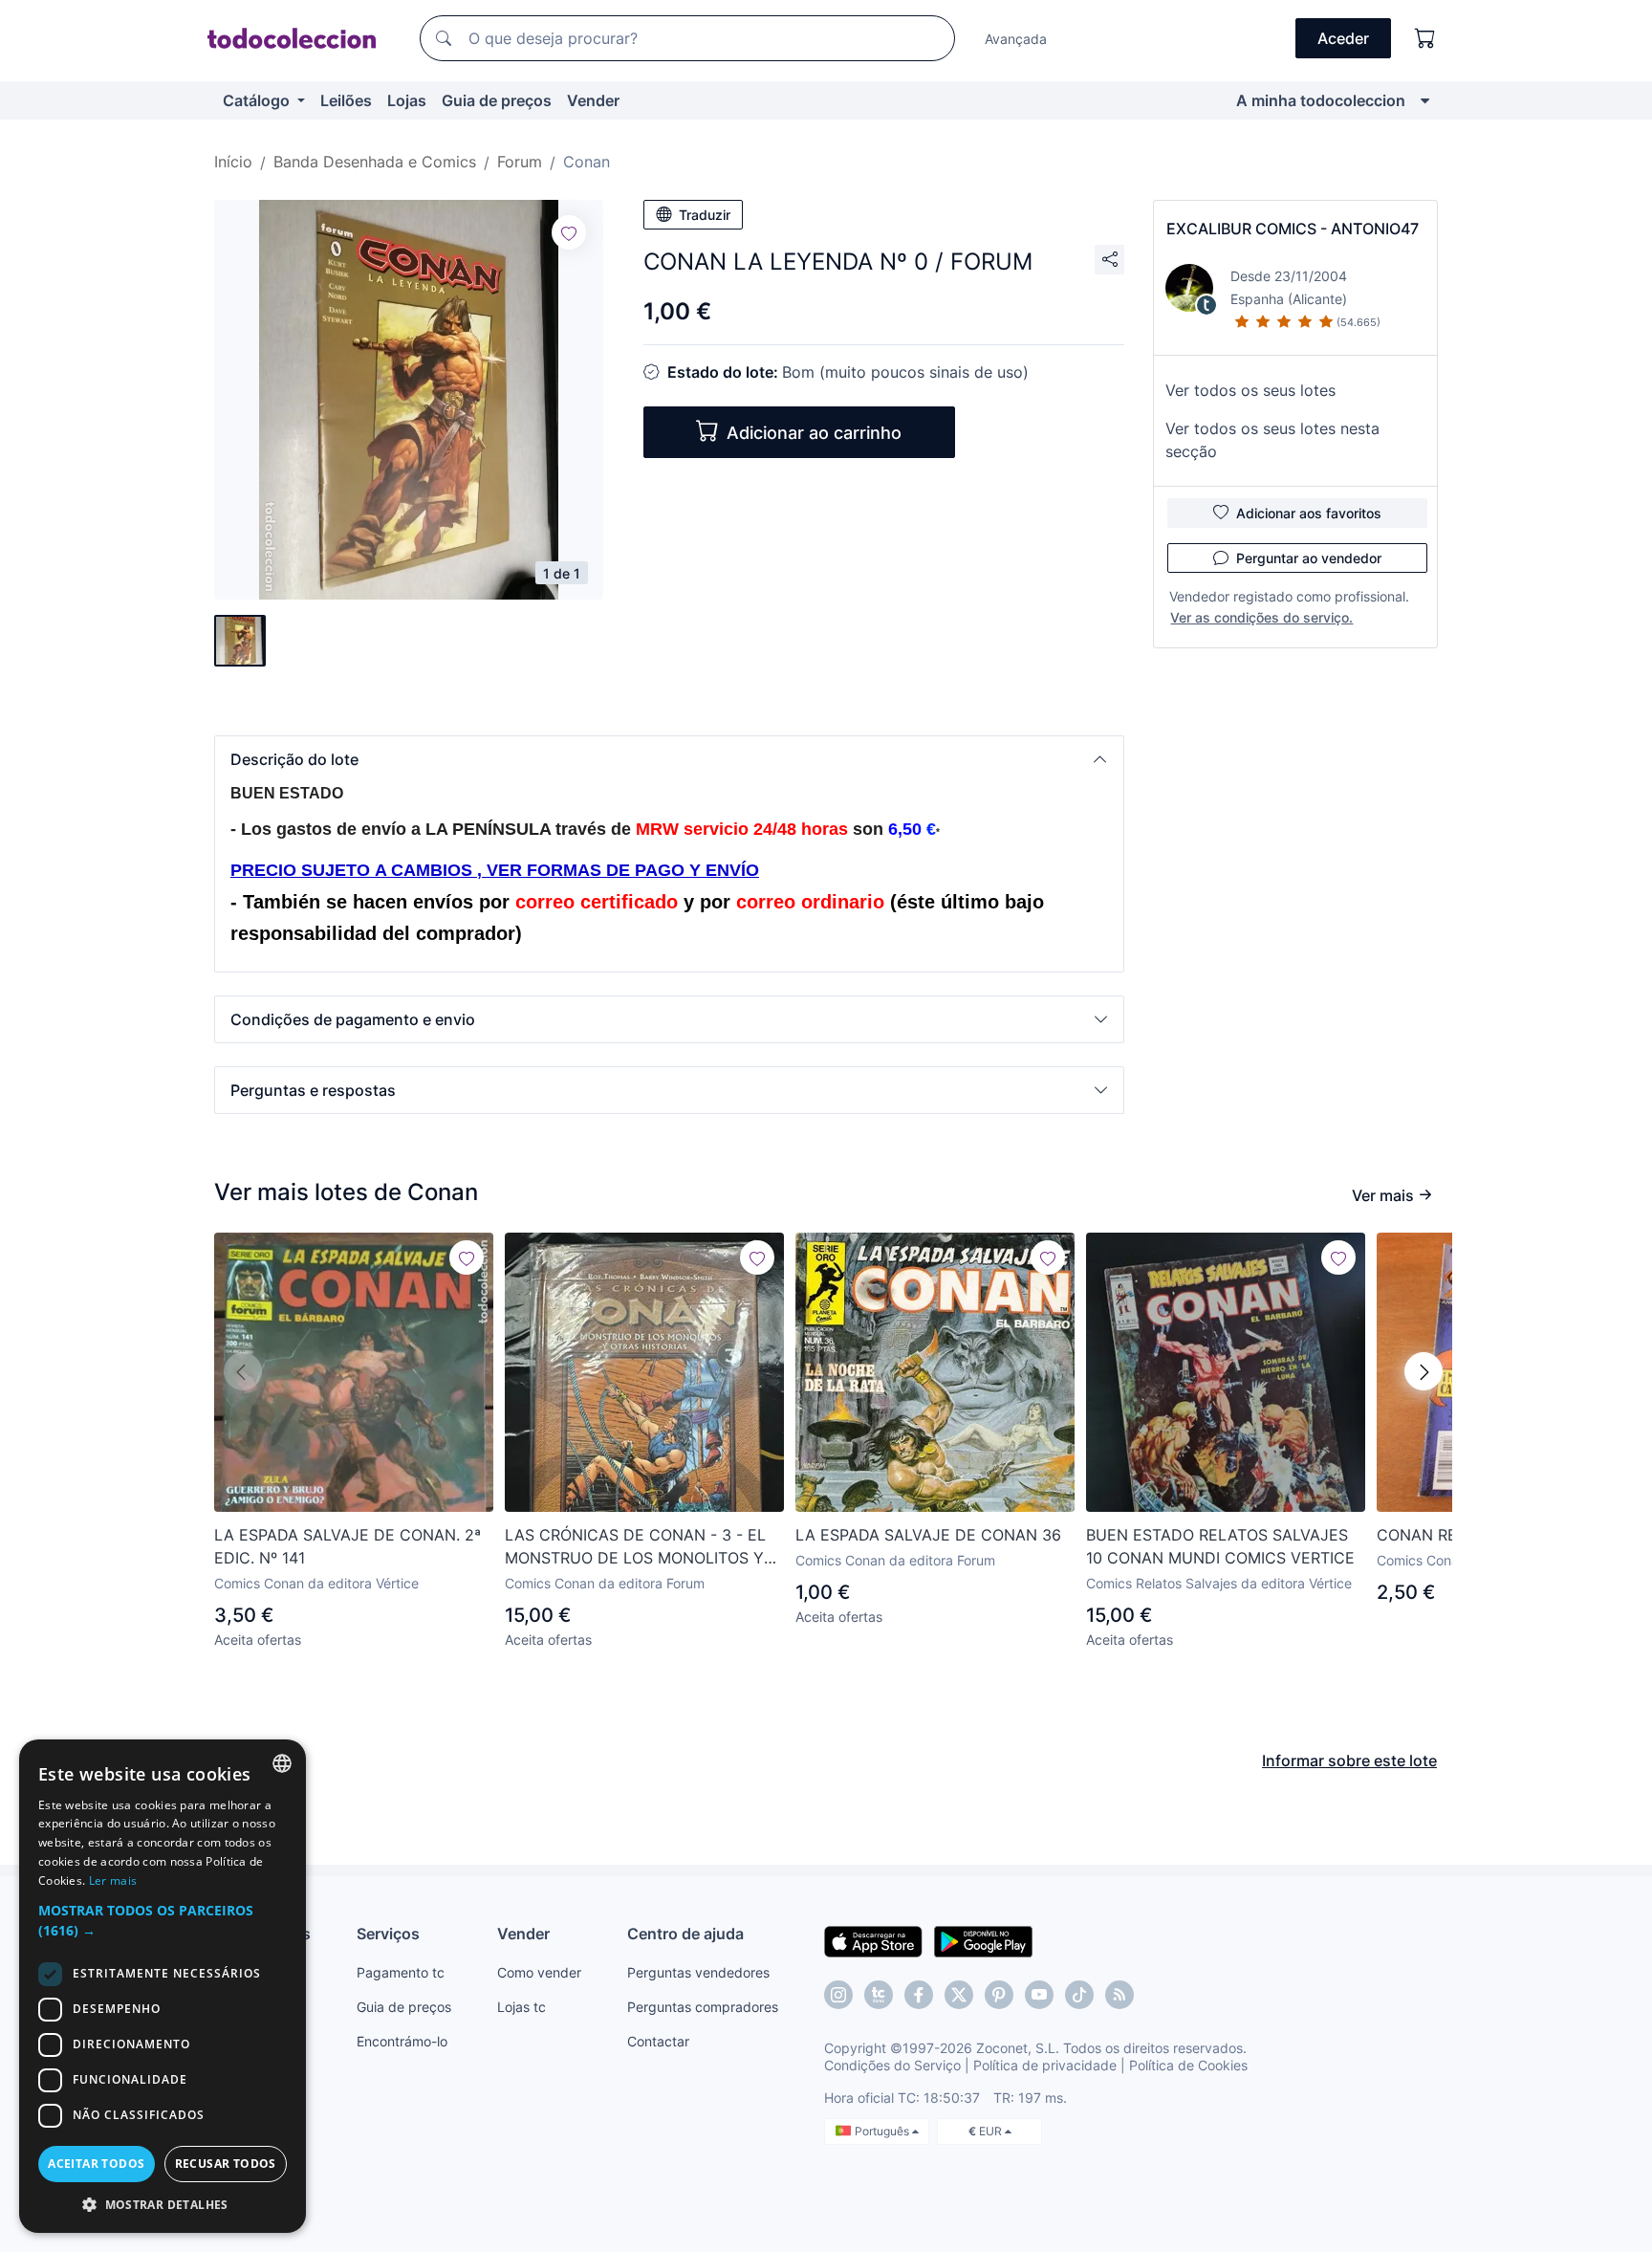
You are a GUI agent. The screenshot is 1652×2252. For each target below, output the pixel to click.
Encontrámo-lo (402, 2041)
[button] (669, 759)
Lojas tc (522, 2007)
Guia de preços (497, 100)
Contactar (658, 2041)
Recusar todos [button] (226, 2164)
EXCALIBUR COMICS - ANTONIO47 (1293, 229)
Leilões (346, 100)
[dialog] (163, 1986)
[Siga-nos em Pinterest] (999, 1995)
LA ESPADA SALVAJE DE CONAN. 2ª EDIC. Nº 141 (348, 1546)
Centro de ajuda (685, 1934)
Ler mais (113, 1880)
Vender (593, 100)
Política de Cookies (1188, 2065)
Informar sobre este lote (1349, 1760)
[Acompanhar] (569, 232)
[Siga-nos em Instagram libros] (879, 1995)
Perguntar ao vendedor (1309, 558)
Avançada (1016, 39)
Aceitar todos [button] (96, 2164)
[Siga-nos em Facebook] (919, 1995)
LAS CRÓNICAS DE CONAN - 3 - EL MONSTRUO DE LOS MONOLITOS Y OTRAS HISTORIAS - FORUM (635, 1547)
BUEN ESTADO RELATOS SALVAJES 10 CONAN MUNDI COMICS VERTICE (1220, 1546)
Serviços (388, 1934)
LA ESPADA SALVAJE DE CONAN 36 (928, 1535)
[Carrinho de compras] (1425, 38)
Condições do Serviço (892, 2065)
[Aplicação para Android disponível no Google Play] (983, 1940)
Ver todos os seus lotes (1250, 390)
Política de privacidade (1045, 2065)
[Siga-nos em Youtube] (1039, 1995)
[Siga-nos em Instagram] (838, 1995)
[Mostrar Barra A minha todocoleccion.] (1425, 100)
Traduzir (705, 215)
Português (883, 2131)
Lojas (407, 100)
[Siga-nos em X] (959, 1995)
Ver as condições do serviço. (1261, 617)
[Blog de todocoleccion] (1119, 1995)
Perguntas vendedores (698, 1972)
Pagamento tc (401, 1972)
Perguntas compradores (703, 2007)
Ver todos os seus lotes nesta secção (1272, 440)
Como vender (539, 1972)
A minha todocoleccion (1321, 100)
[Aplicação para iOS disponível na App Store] (873, 1940)
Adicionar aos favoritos (1309, 513)
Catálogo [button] (258, 100)
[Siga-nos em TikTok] (1079, 1995)
